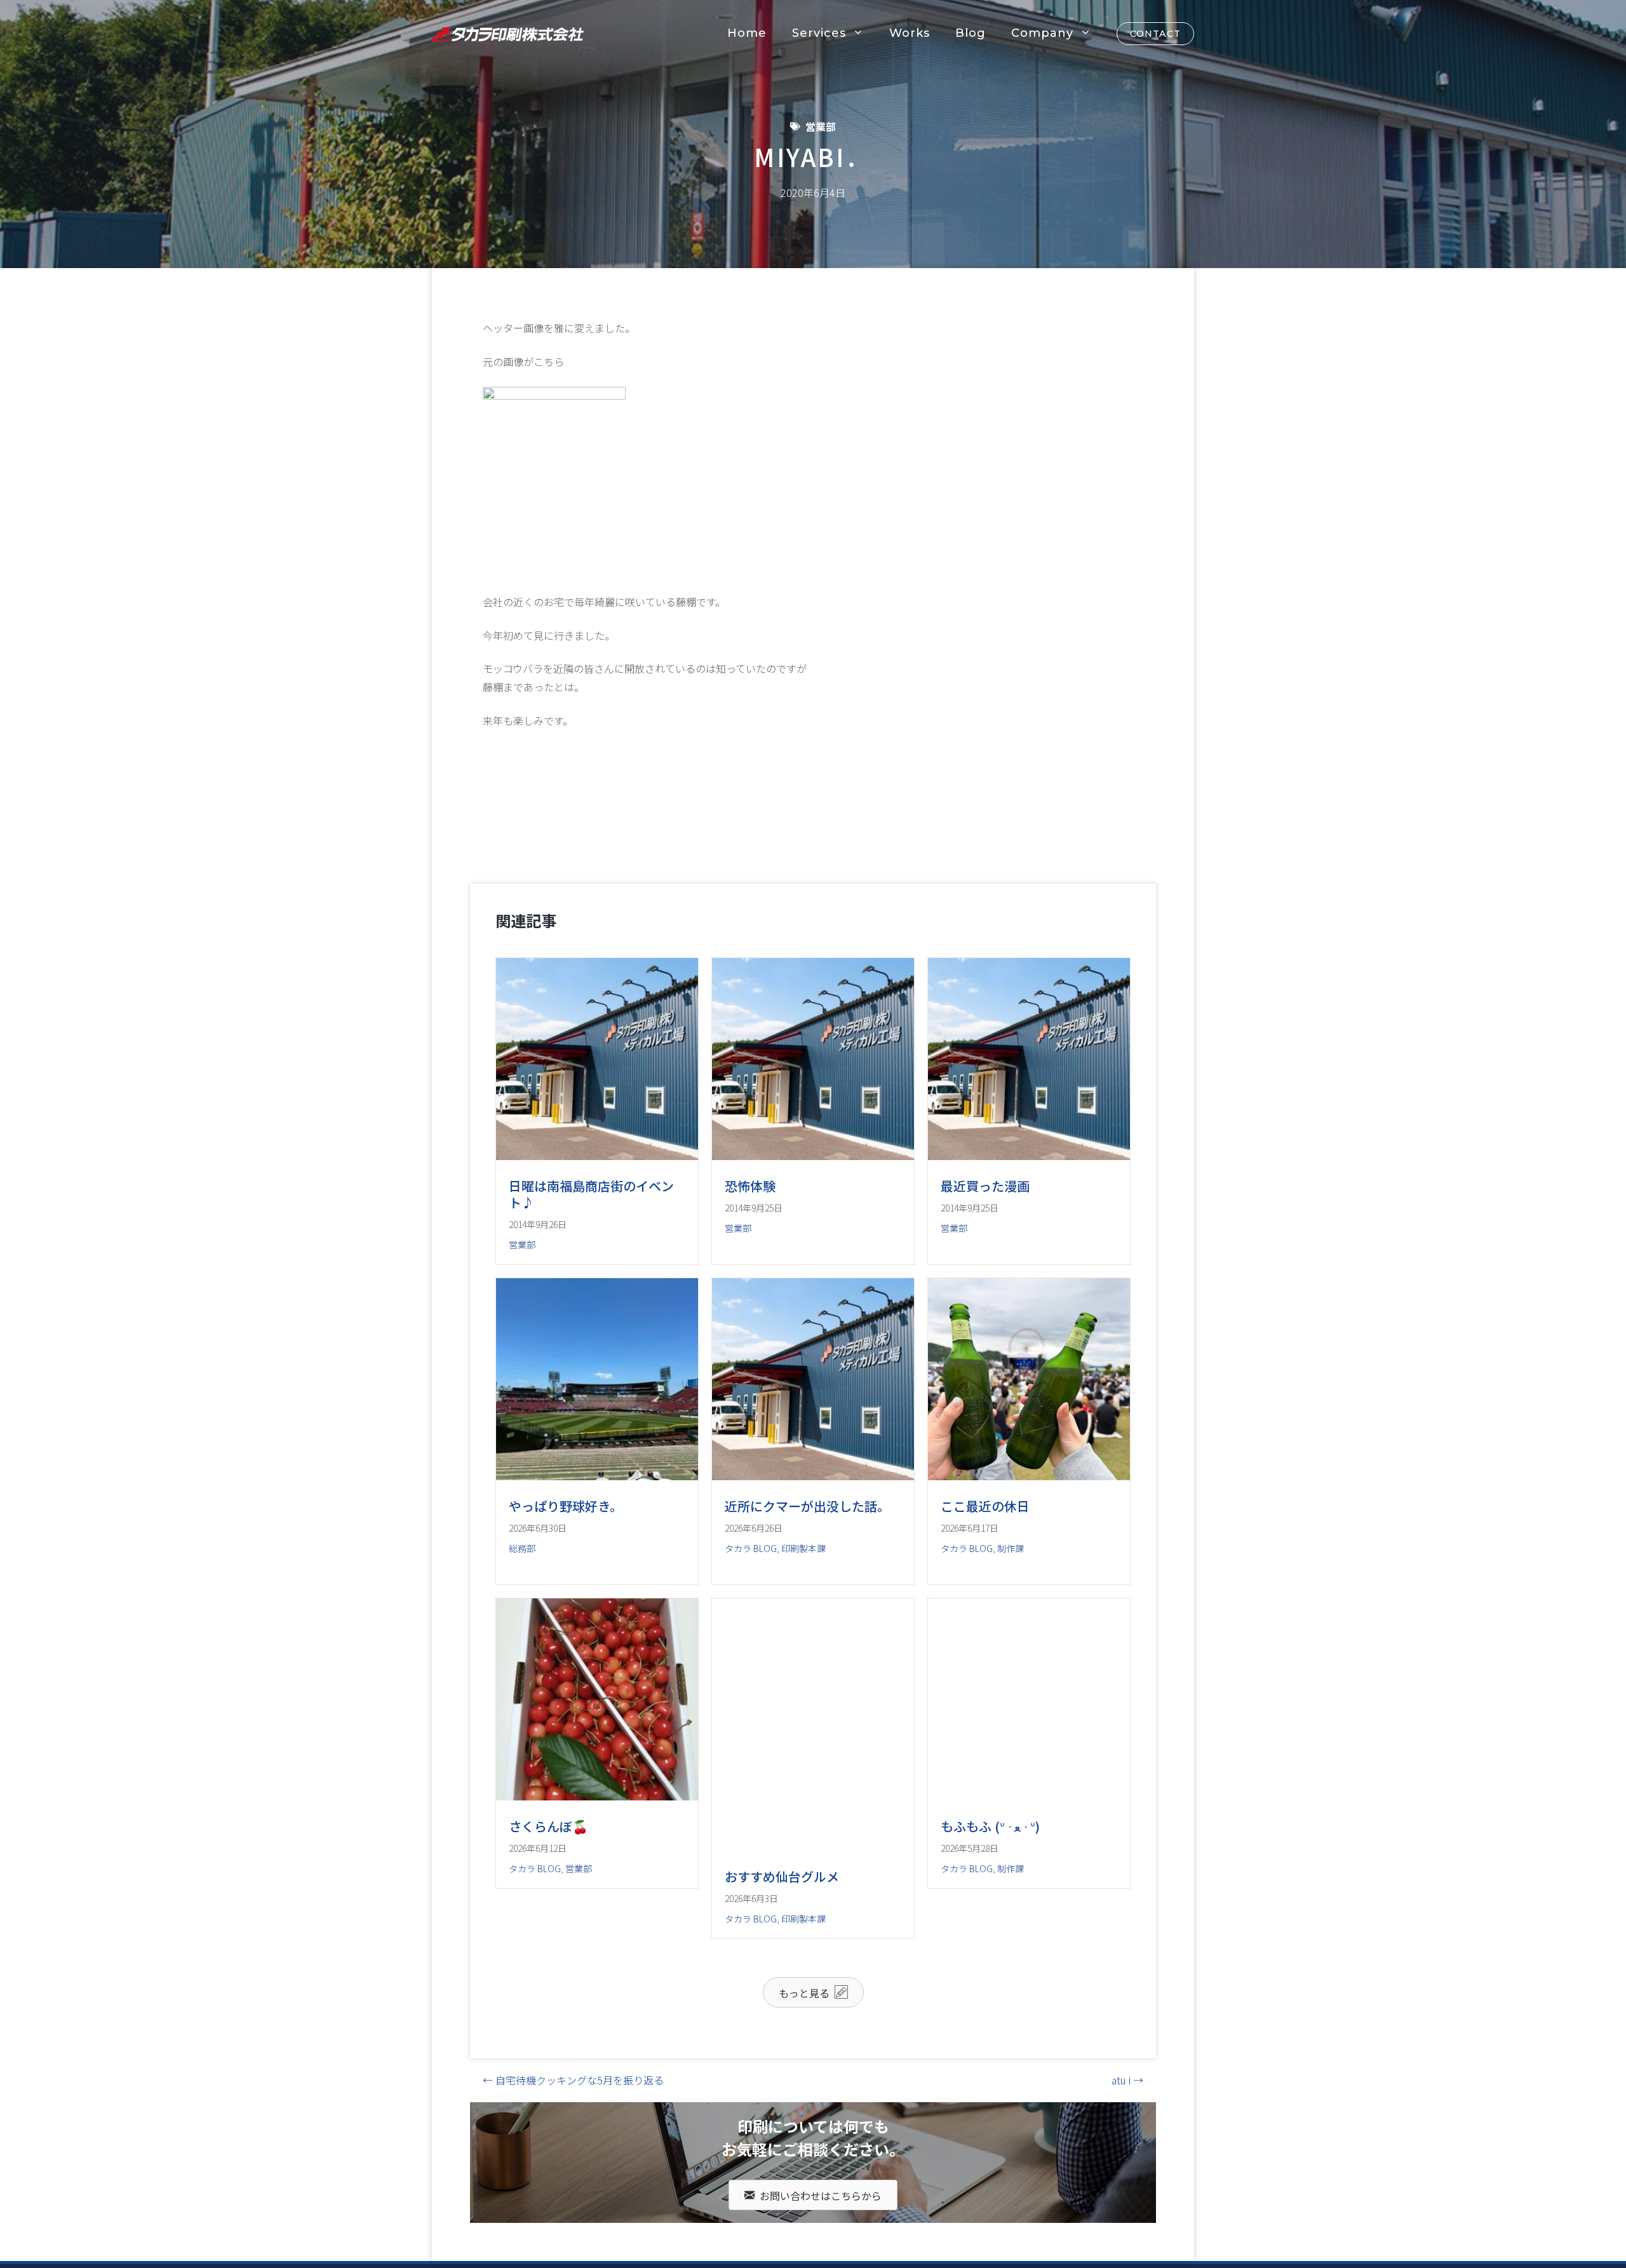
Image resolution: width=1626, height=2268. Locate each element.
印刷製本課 (803, 1582)
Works (910, 33)
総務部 (522, 1582)
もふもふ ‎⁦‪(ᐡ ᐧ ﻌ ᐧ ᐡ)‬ (990, 1894)
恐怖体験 (750, 1186)
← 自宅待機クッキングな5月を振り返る (573, 2148)
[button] (813, 2060)
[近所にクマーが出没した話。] (813, 1509)
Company (1042, 33)
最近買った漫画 (985, 1186)
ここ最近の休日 (985, 1540)
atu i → (1127, 2148)
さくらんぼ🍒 (548, 1894)
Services (819, 33)
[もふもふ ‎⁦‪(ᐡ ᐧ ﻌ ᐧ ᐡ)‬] (1029, 1864)
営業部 (821, 126)
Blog (971, 33)
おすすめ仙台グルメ (782, 1944)
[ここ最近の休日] (1029, 1509)
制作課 (1011, 1582)
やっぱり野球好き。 (566, 1540)
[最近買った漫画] (1029, 1156)
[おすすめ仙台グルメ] (813, 1914)
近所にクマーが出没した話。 (807, 1540)
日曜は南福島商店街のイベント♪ (591, 1194)
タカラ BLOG (751, 1582)
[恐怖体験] (813, 1156)
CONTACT (1155, 34)
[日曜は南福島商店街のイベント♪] (597, 1156)
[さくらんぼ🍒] (597, 1864)
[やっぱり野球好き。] (597, 1509)
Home (747, 33)
